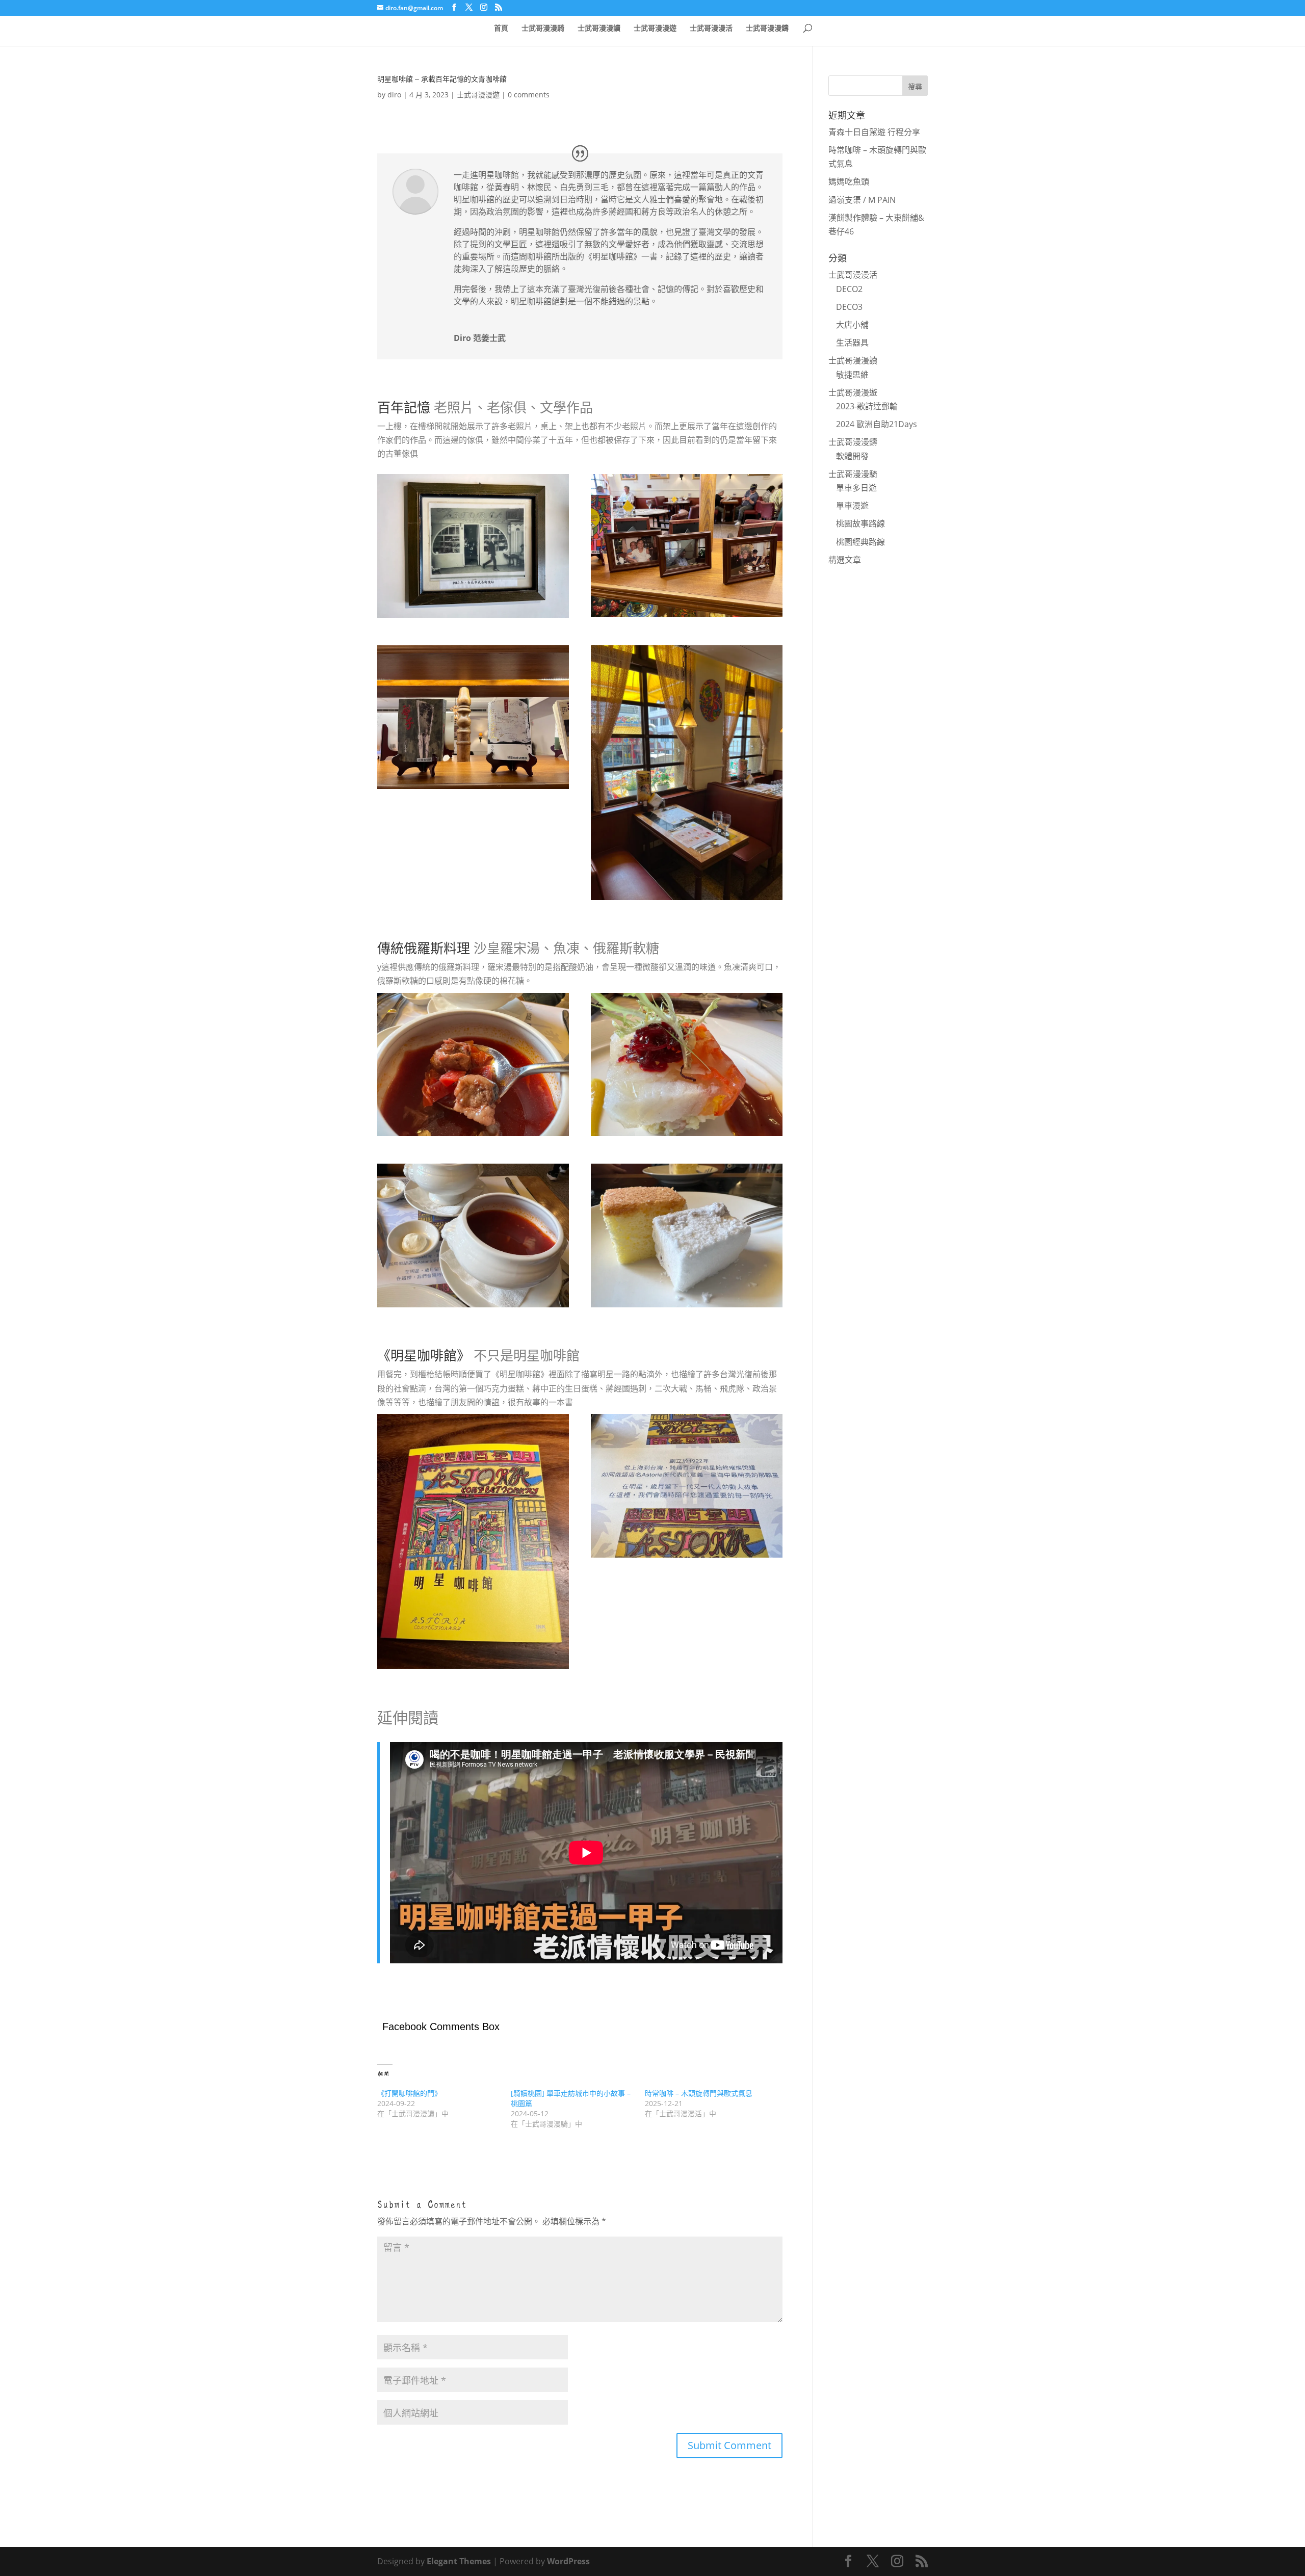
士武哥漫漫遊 (655, 28)
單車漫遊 (852, 506)
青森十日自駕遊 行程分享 (874, 132)
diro (394, 95)
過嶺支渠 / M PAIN (862, 200)
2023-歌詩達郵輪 (867, 406)
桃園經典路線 (860, 542)
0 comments (529, 95)
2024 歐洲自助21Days (877, 424)
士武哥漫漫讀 (599, 28)
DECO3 (849, 307)
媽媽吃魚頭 (849, 181)
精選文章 (845, 560)
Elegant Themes (459, 2561)
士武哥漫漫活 (711, 28)
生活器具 (852, 343)
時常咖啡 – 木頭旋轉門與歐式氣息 (699, 2093)
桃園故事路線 (860, 523)
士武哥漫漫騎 (543, 28)
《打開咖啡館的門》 (409, 2093)
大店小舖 (852, 325)
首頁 (501, 28)
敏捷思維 (852, 375)
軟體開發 (852, 456)
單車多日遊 (856, 488)
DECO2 (849, 289)
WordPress (568, 2561)
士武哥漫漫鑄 (767, 28)
